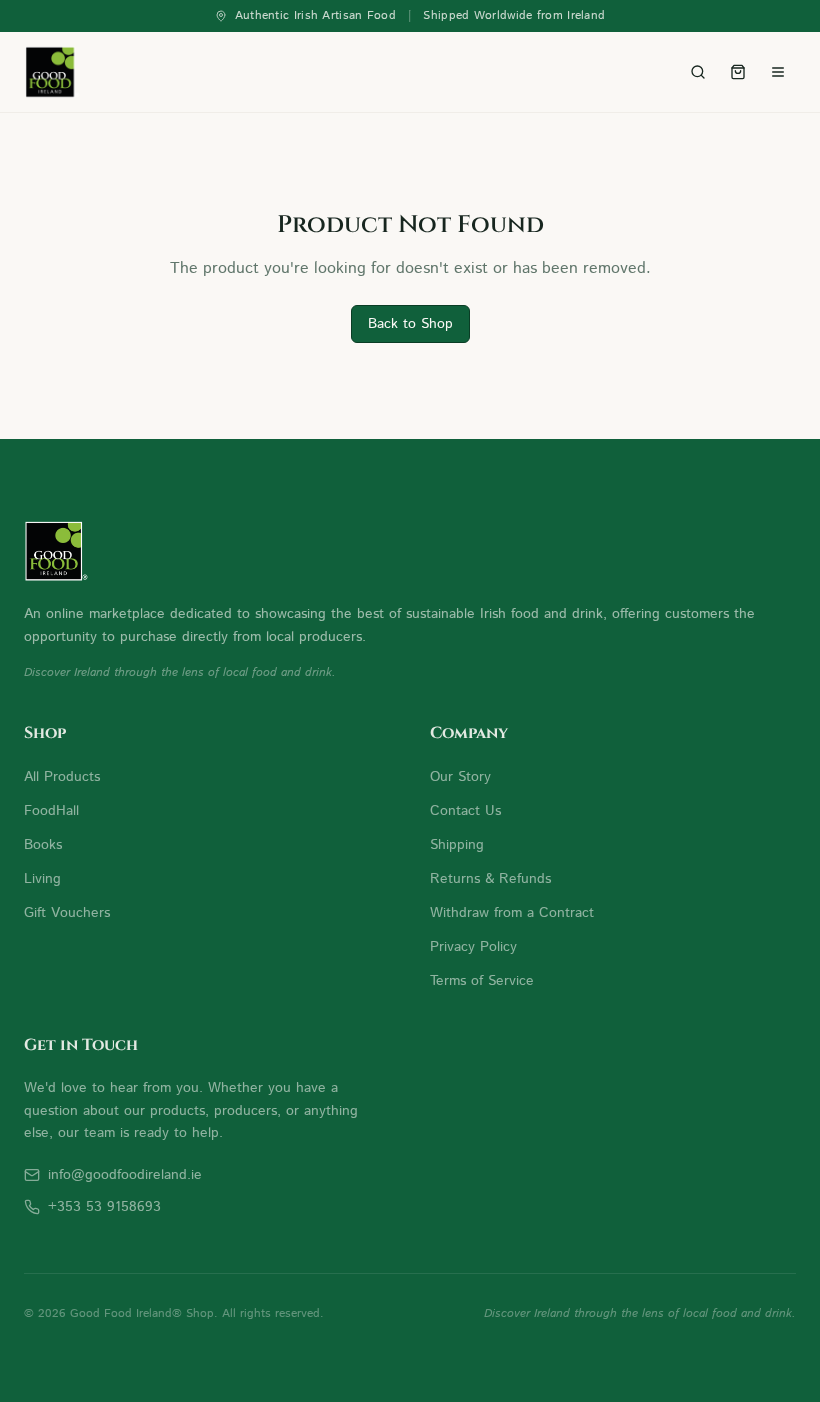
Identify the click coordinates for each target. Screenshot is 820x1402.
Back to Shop (410, 324)
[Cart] (738, 72)
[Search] (698, 72)
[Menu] (778, 72)
